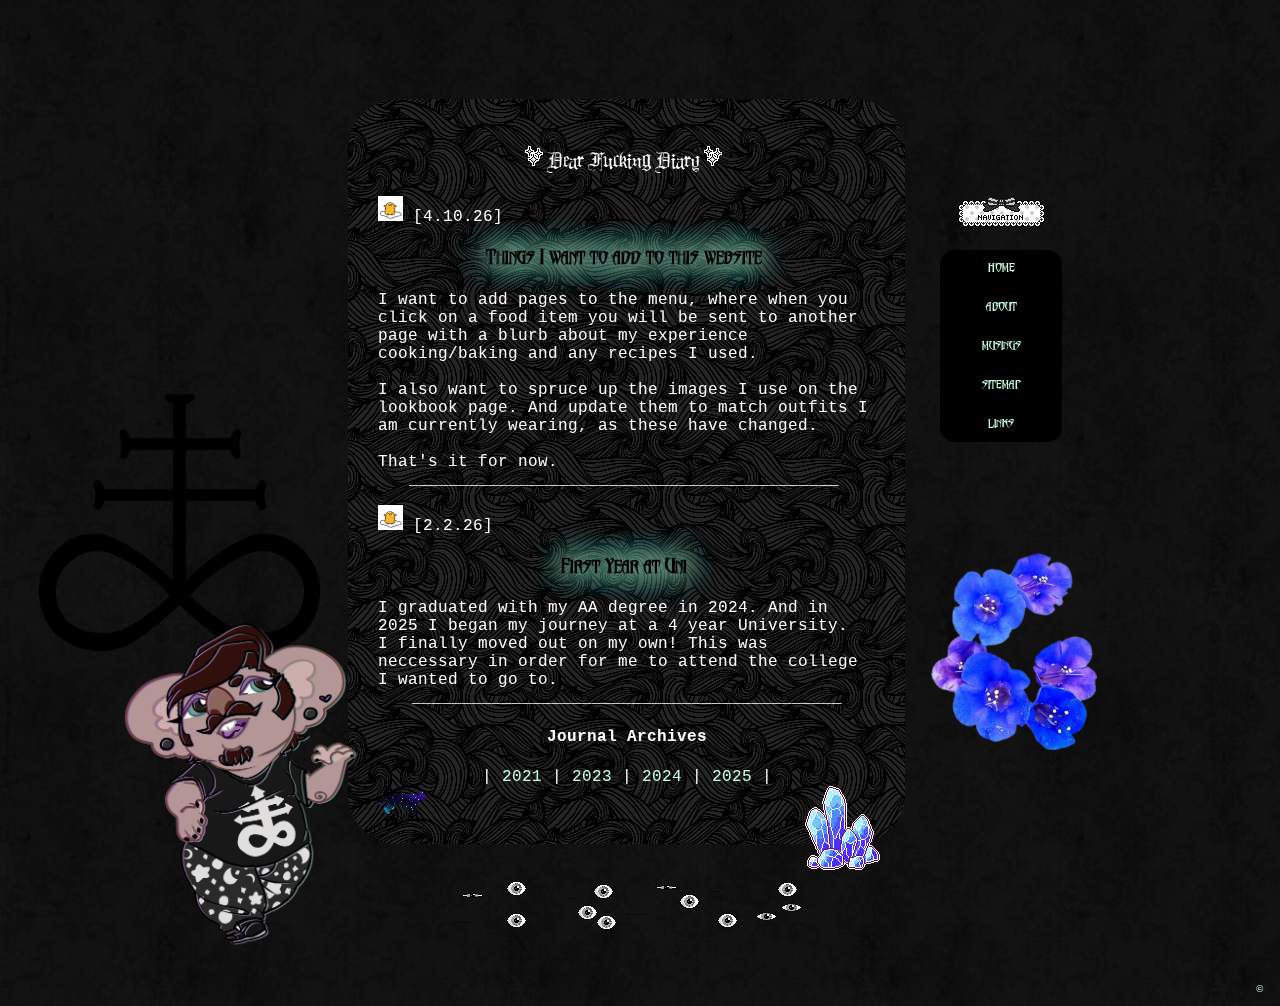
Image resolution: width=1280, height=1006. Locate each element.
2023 (592, 777)
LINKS (1001, 423)
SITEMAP (1001, 384)
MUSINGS (1001, 345)
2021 (522, 777)
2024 (662, 777)
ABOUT (1001, 306)
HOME (1001, 267)
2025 (732, 777)
